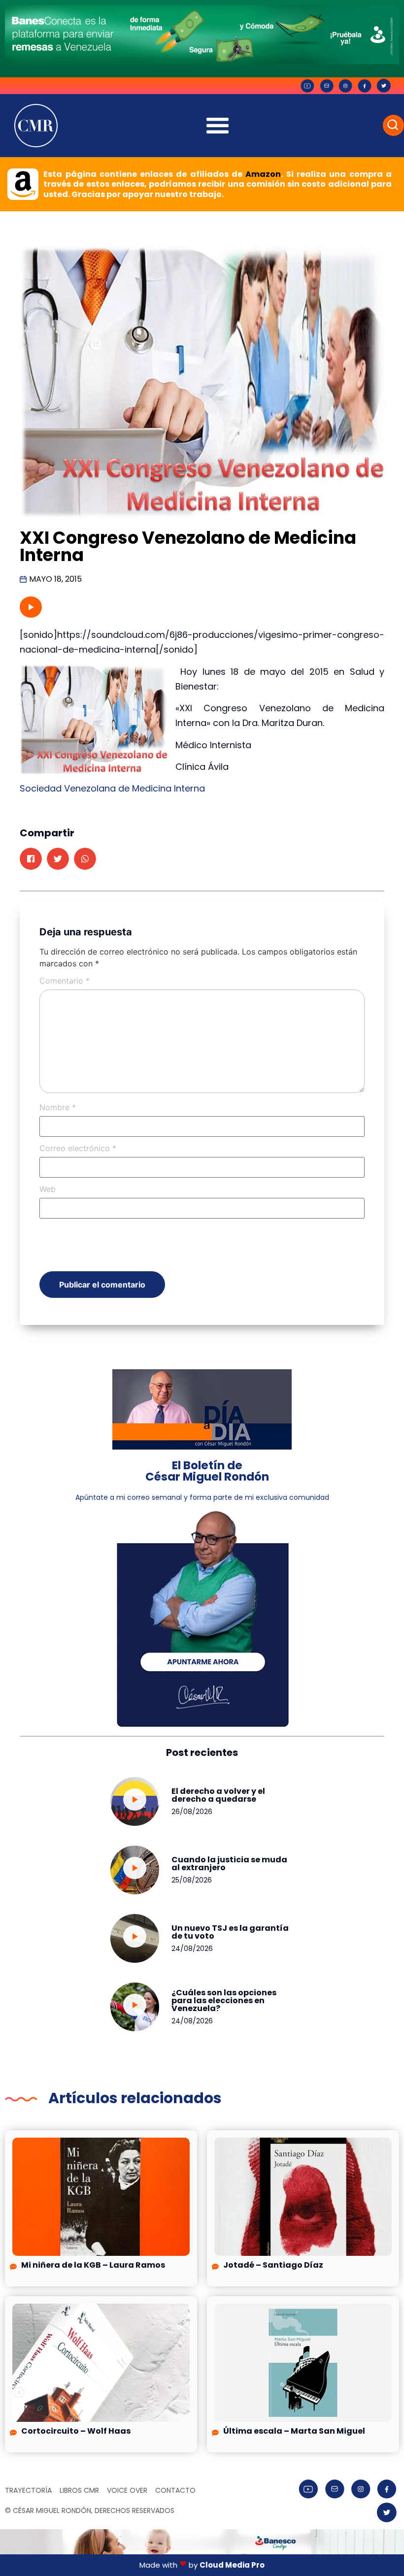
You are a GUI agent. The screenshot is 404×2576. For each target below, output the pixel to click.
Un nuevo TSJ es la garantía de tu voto (230, 1932)
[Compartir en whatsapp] (85, 859)
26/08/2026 (192, 1812)
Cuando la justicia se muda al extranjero (229, 1864)
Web (48, 1189)
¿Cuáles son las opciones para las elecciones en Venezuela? (224, 2000)
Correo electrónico (78, 1148)
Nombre (58, 1107)
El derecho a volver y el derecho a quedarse (218, 1795)
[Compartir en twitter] (58, 859)
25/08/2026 (192, 1880)
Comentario (65, 981)
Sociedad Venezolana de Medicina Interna (112, 788)
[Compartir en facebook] (31, 859)
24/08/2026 (192, 1949)
